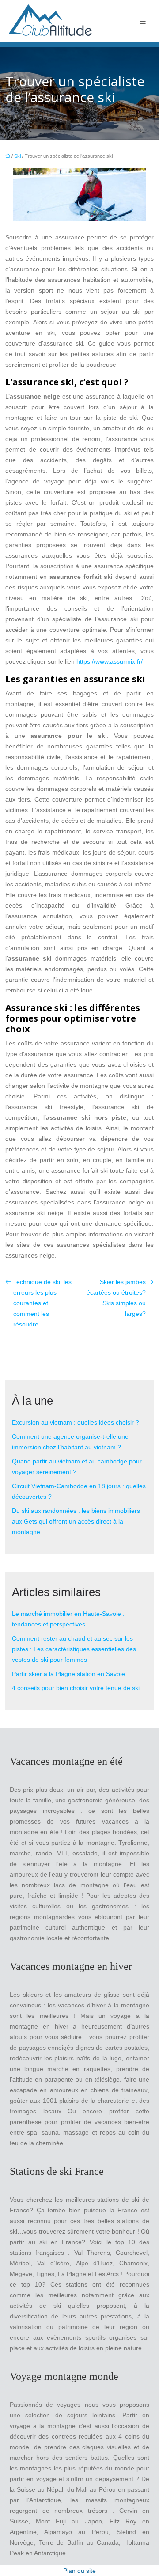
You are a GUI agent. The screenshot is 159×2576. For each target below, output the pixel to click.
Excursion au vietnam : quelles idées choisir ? (76, 1422)
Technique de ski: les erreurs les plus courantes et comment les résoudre (42, 1303)
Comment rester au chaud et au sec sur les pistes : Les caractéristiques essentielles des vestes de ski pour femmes (74, 1649)
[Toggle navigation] (143, 21)
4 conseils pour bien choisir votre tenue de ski (76, 1688)
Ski (17, 156)
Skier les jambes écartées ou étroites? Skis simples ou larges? (116, 1298)
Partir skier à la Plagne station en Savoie (68, 1674)
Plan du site (79, 2571)
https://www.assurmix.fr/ (110, 661)
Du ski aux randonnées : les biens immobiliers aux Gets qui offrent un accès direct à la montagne (76, 1521)
